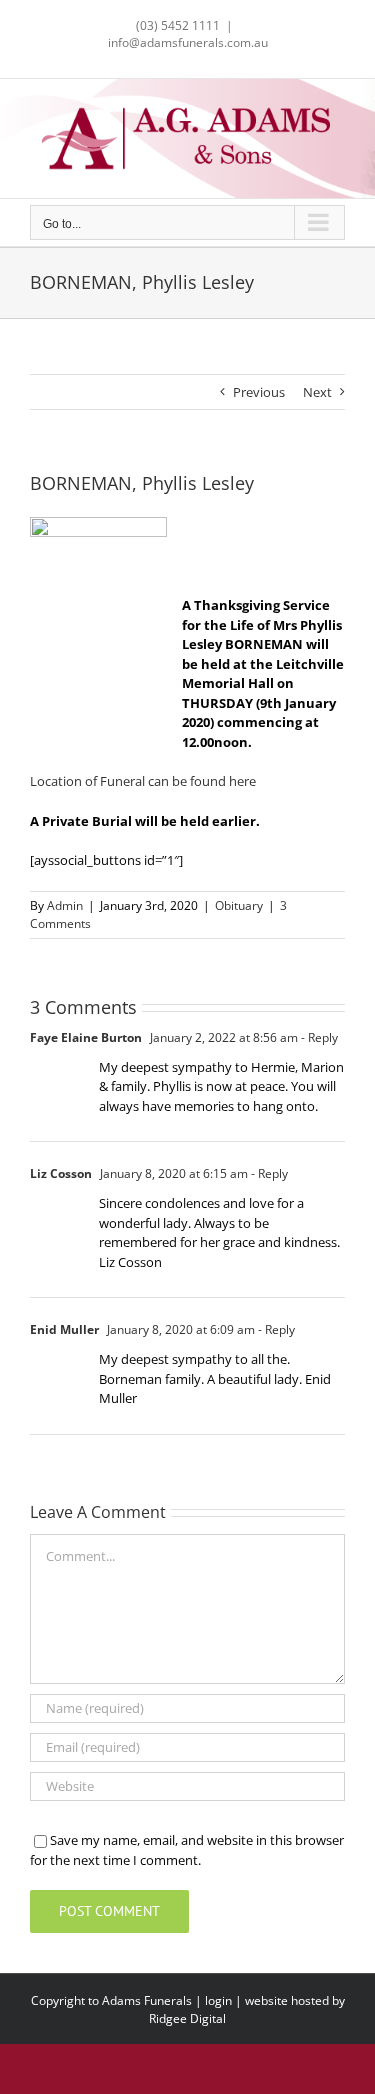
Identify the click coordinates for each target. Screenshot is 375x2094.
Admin (65, 905)
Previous (259, 392)
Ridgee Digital (187, 2018)
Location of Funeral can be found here (143, 781)
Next (317, 392)
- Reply (318, 1037)
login (218, 2000)
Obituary (239, 905)
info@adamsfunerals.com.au (188, 42)
